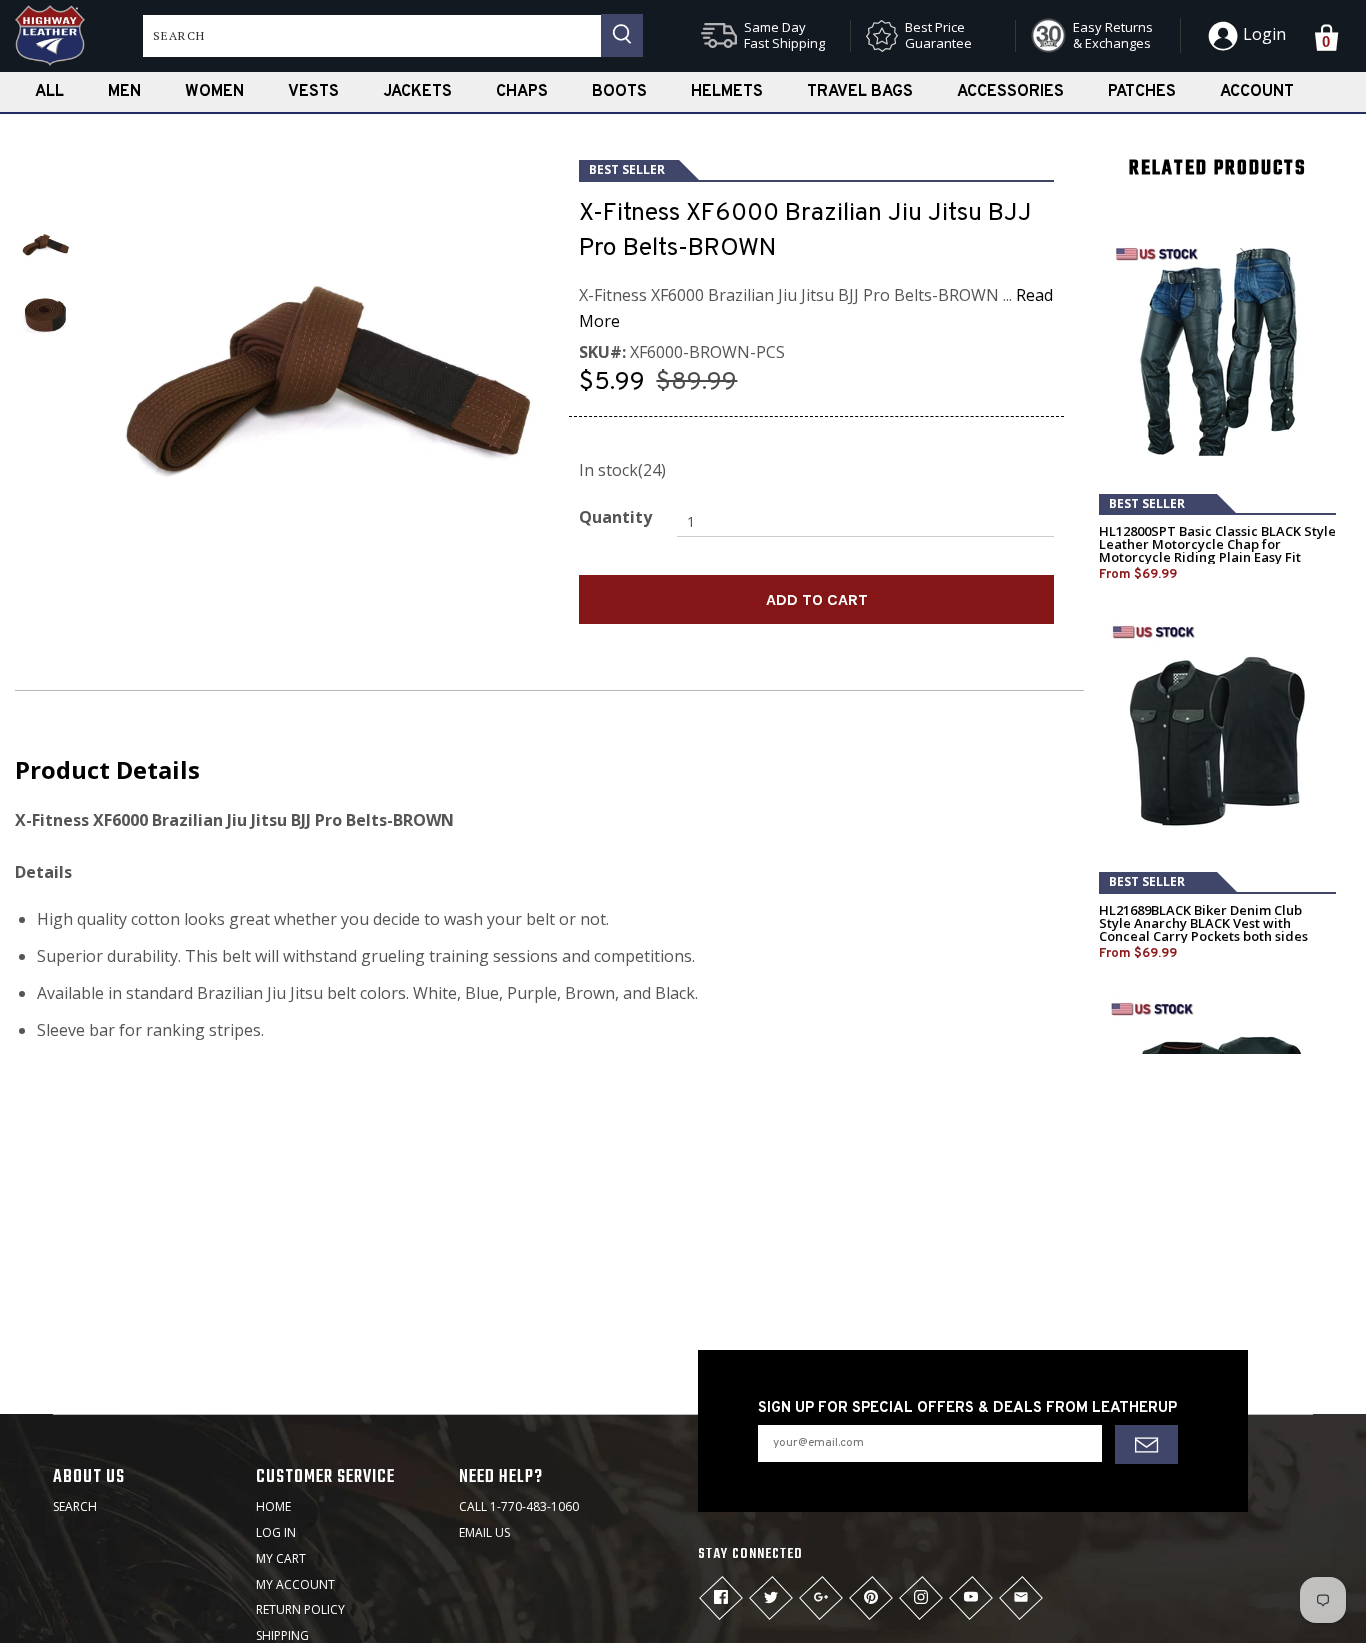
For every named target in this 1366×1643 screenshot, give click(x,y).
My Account (295, 1584)
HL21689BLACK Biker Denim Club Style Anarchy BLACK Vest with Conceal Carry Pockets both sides (1203, 923)
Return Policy (300, 1609)
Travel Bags (860, 92)
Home (273, 1506)
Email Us (484, 1532)
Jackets (417, 92)
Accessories (1010, 92)
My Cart (281, 1558)
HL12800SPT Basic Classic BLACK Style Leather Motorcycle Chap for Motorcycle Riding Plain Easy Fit (1217, 544)
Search (75, 1506)
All (49, 92)
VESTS (313, 92)
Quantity (615, 517)
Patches (1142, 92)
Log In (276, 1532)
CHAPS (522, 92)
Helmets (727, 92)
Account (1257, 92)
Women (214, 92)
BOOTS (619, 92)
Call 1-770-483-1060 (519, 1506)
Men (124, 92)
